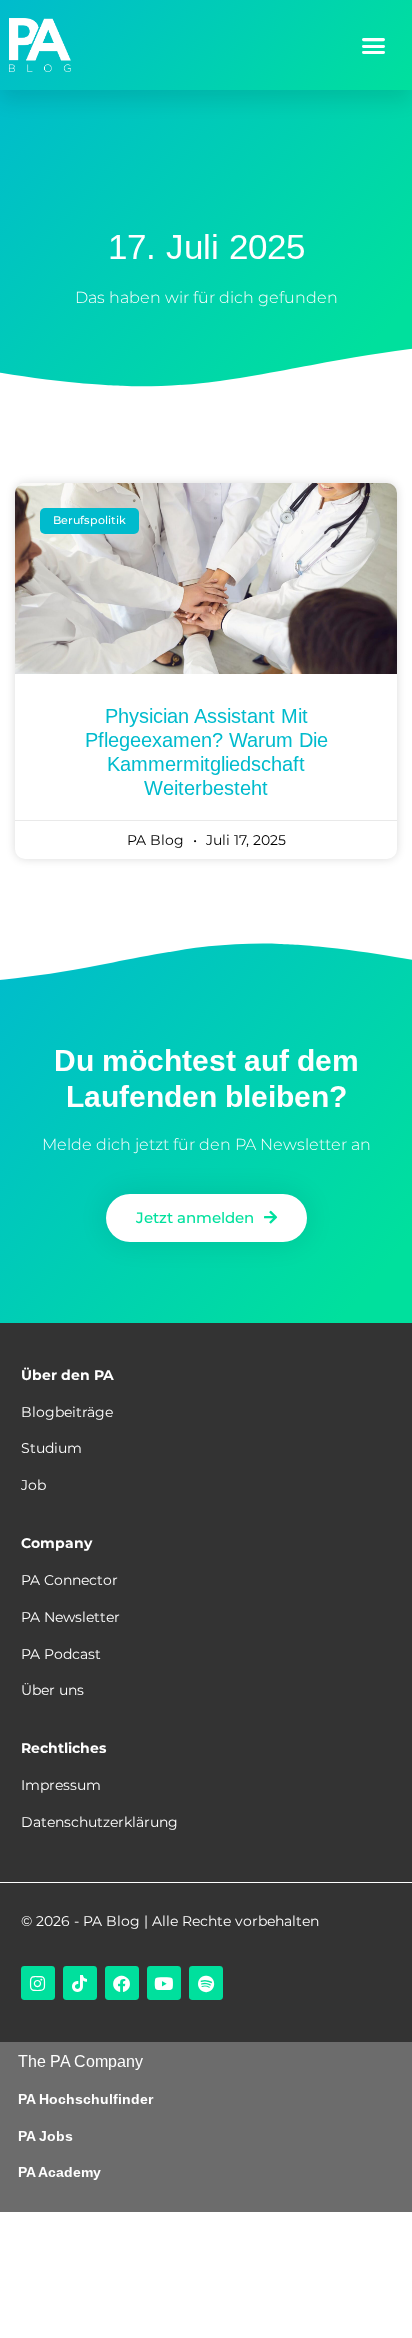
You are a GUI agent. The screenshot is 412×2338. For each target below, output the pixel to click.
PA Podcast (61, 1654)
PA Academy (59, 2172)
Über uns (52, 1690)
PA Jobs (45, 2136)
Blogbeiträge (67, 1412)
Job (33, 1485)
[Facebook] (122, 1983)
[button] (373, 45)
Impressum (61, 1785)
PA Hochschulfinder (85, 2099)
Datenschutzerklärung (99, 1822)
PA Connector (69, 1580)
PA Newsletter (70, 1617)
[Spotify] (206, 1983)
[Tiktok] (80, 1983)
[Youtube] (164, 1983)
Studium (51, 1448)
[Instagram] (38, 1983)
